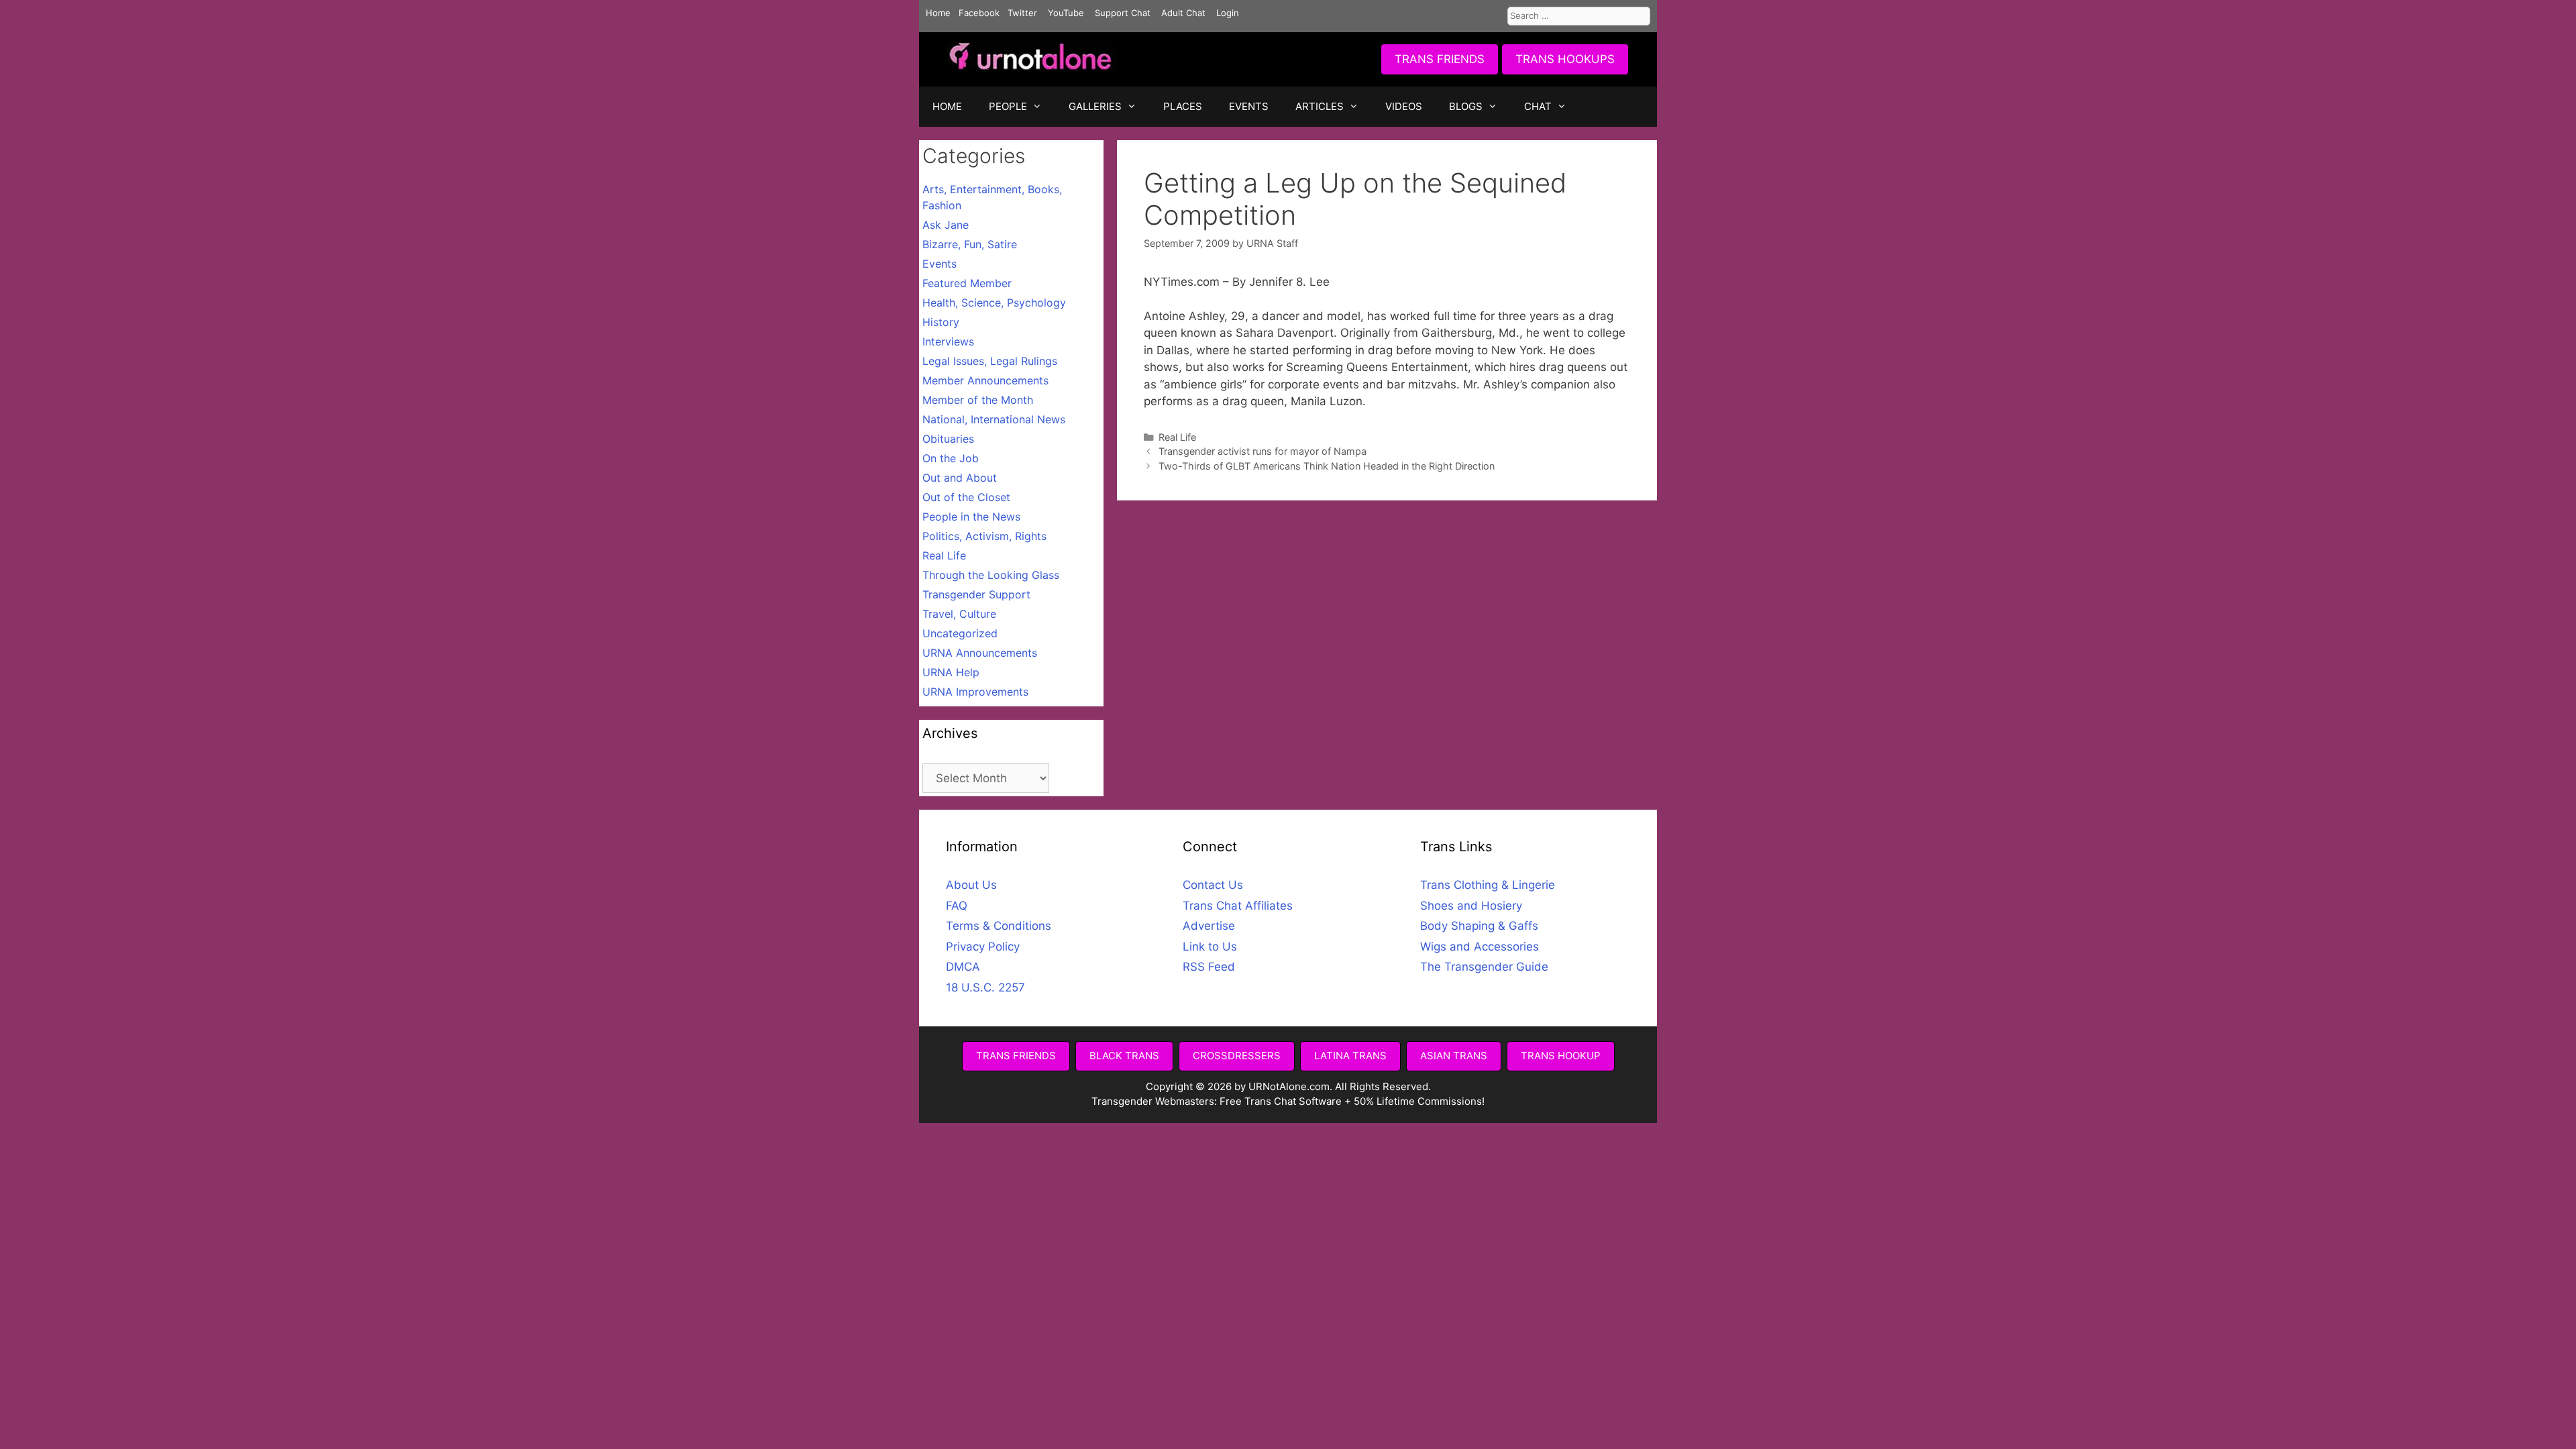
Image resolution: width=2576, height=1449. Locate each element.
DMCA (963, 967)
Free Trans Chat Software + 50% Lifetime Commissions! (1352, 1101)
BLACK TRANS (1124, 1056)
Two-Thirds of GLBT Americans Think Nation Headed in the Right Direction (1327, 466)
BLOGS (1466, 106)
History (941, 322)
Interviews (948, 341)
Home (938, 13)
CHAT (1538, 106)
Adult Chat (1183, 13)
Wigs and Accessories (1480, 947)
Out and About (960, 478)
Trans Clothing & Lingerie (1488, 885)
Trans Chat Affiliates (1238, 906)
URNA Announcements (980, 653)
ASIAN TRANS (1454, 1056)
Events (940, 264)
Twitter (1022, 13)
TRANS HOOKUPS (1565, 59)
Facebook (979, 13)
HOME (947, 106)
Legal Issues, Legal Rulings (990, 361)
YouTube (1066, 13)
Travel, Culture (959, 614)
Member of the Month (978, 400)
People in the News (971, 517)
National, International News (994, 419)
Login (1228, 13)
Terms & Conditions (999, 926)
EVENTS (1249, 106)
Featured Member (967, 283)
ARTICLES (1320, 106)
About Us (971, 885)
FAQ (957, 906)
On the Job (951, 458)
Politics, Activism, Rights (984, 536)
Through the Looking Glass (991, 575)
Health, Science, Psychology (994, 303)
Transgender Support (976, 594)
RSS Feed (1209, 967)
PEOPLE (1008, 106)
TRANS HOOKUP (1561, 1056)
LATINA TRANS (1350, 1056)
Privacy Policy (983, 947)
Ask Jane (946, 225)
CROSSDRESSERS (1237, 1056)
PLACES (1183, 106)
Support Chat (1123, 13)
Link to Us (1210, 947)
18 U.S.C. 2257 (985, 987)
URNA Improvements (975, 692)
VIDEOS (1404, 106)
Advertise (1209, 926)
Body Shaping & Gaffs (1479, 926)
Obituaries (948, 439)
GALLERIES (1095, 106)
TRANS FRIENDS (1440, 59)
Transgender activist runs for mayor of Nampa (1263, 451)
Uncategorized (960, 633)
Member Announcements (985, 380)
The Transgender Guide (1484, 967)
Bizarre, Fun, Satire (970, 244)
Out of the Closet (966, 497)
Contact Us (1213, 885)
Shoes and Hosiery (1471, 906)
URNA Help (951, 672)
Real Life (1177, 437)
